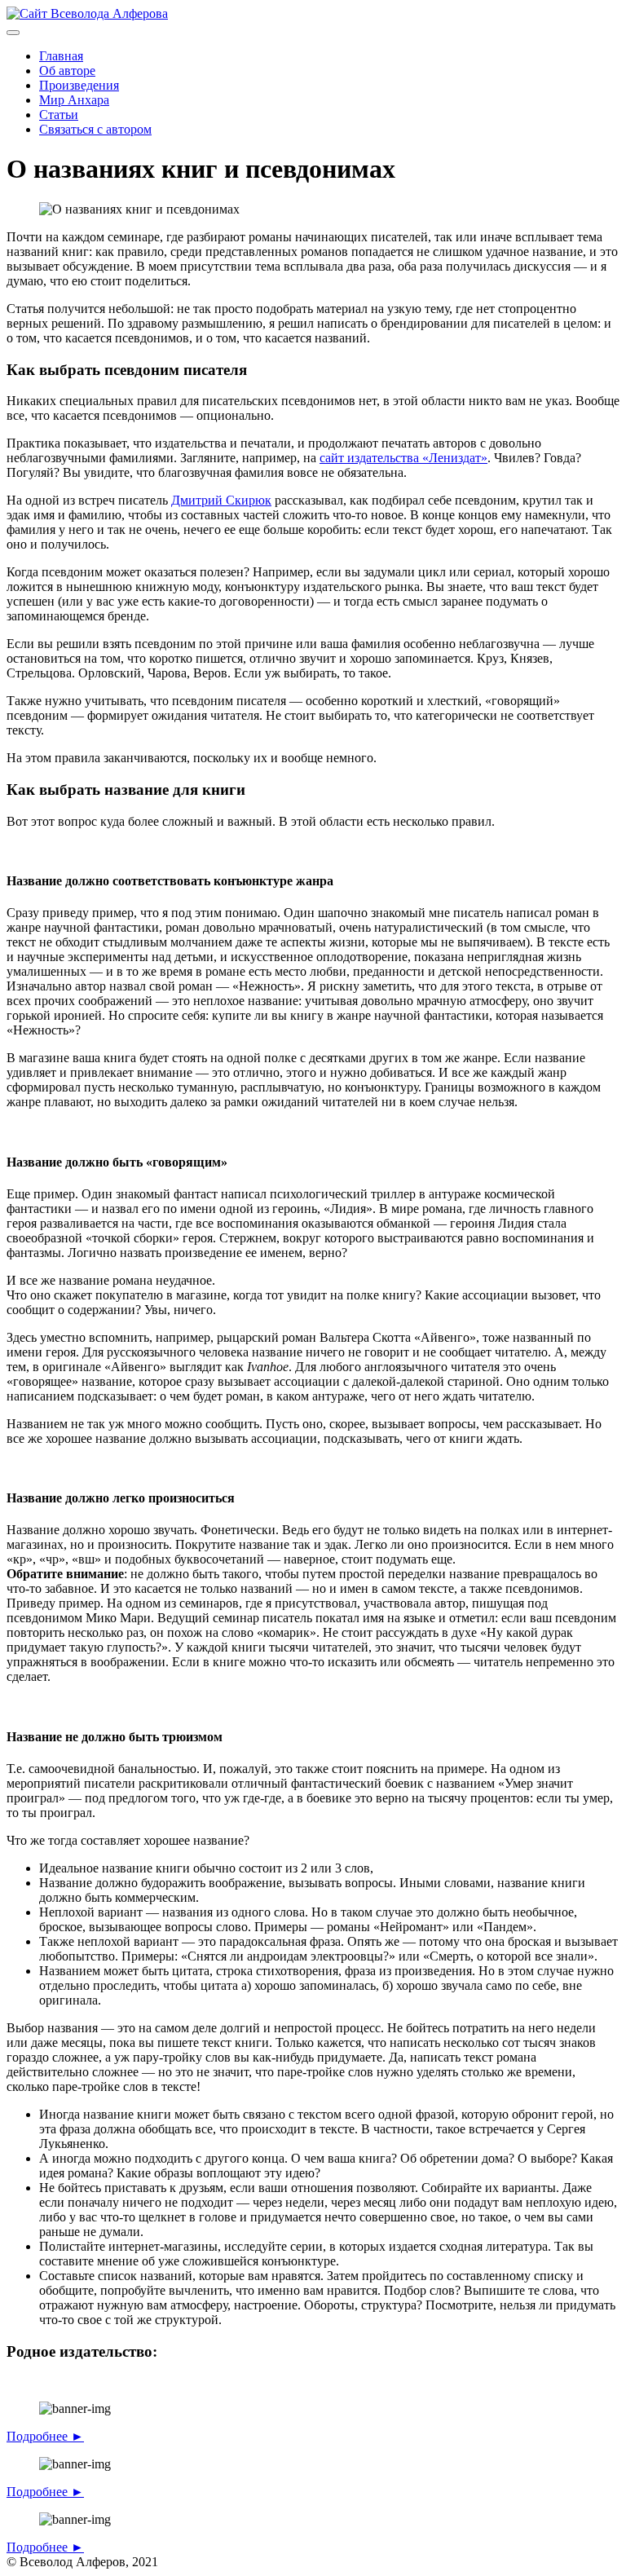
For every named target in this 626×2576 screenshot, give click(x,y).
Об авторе (67, 71)
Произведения (79, 85)
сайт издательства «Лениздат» (403, 458)
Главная (61, 56)
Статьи (59, 115)
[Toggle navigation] (13, 33)
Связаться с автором (95, 129)
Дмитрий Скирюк (221, 500)
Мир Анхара (74, 100)
